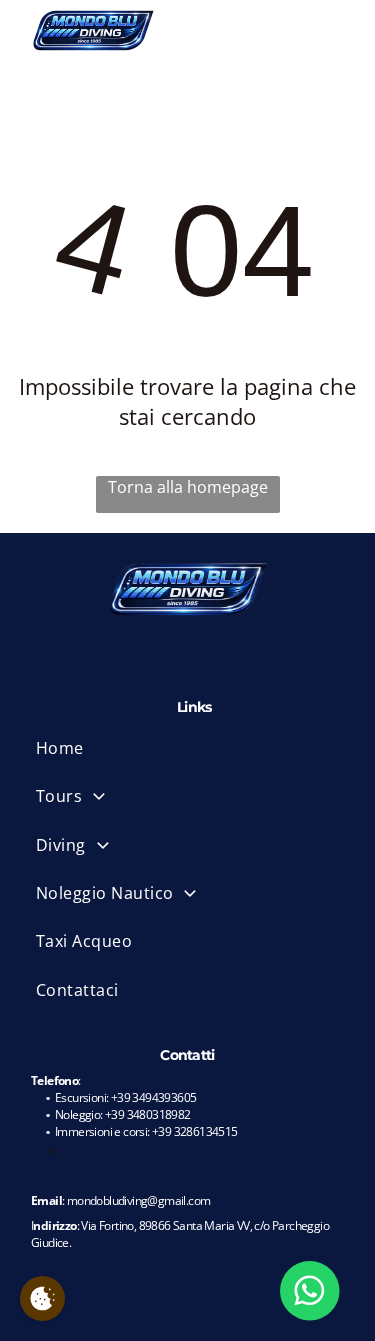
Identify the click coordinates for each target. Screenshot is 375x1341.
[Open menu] (337, 30)
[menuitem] (194, 748)
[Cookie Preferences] (42, 1298)
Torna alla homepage (188, 487)
